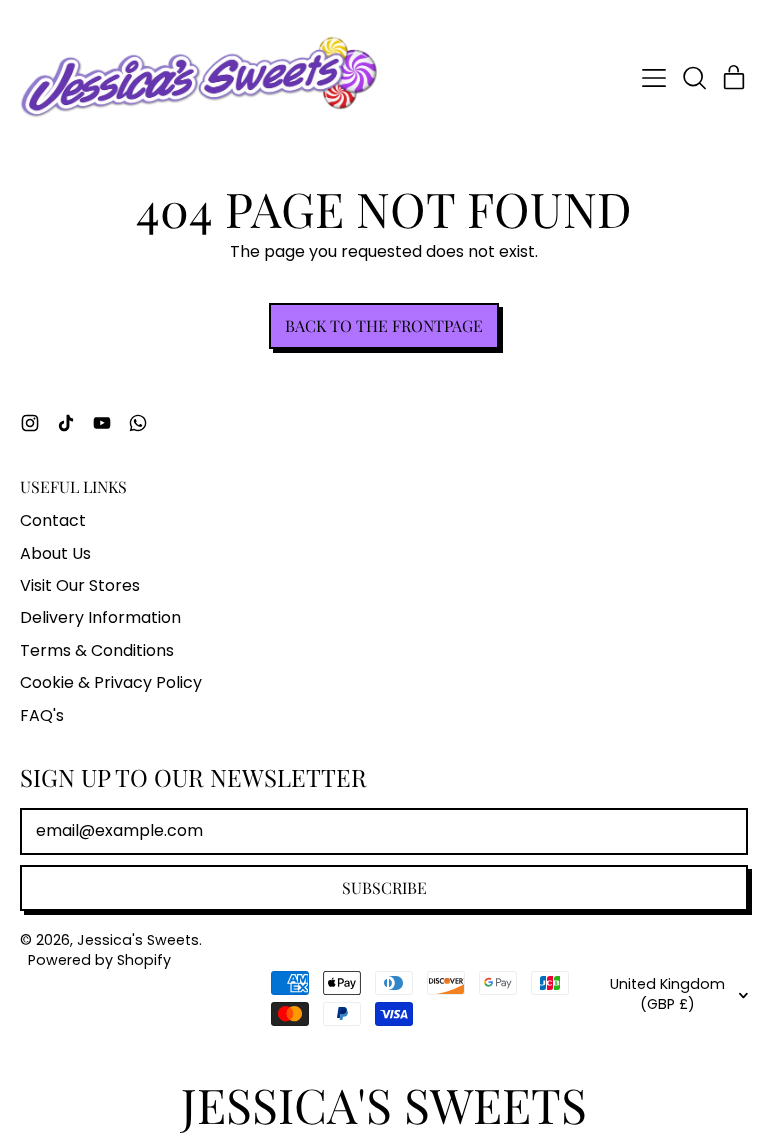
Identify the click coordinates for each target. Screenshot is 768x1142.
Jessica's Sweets (138, 940)
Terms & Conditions (97, 650)
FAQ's (42, 715)
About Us (55, 553)
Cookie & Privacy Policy (111, 682)
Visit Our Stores (80, 585)
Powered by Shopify (99, 960)
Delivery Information (100, 617)
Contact (53, 520)
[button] (694, 78)
